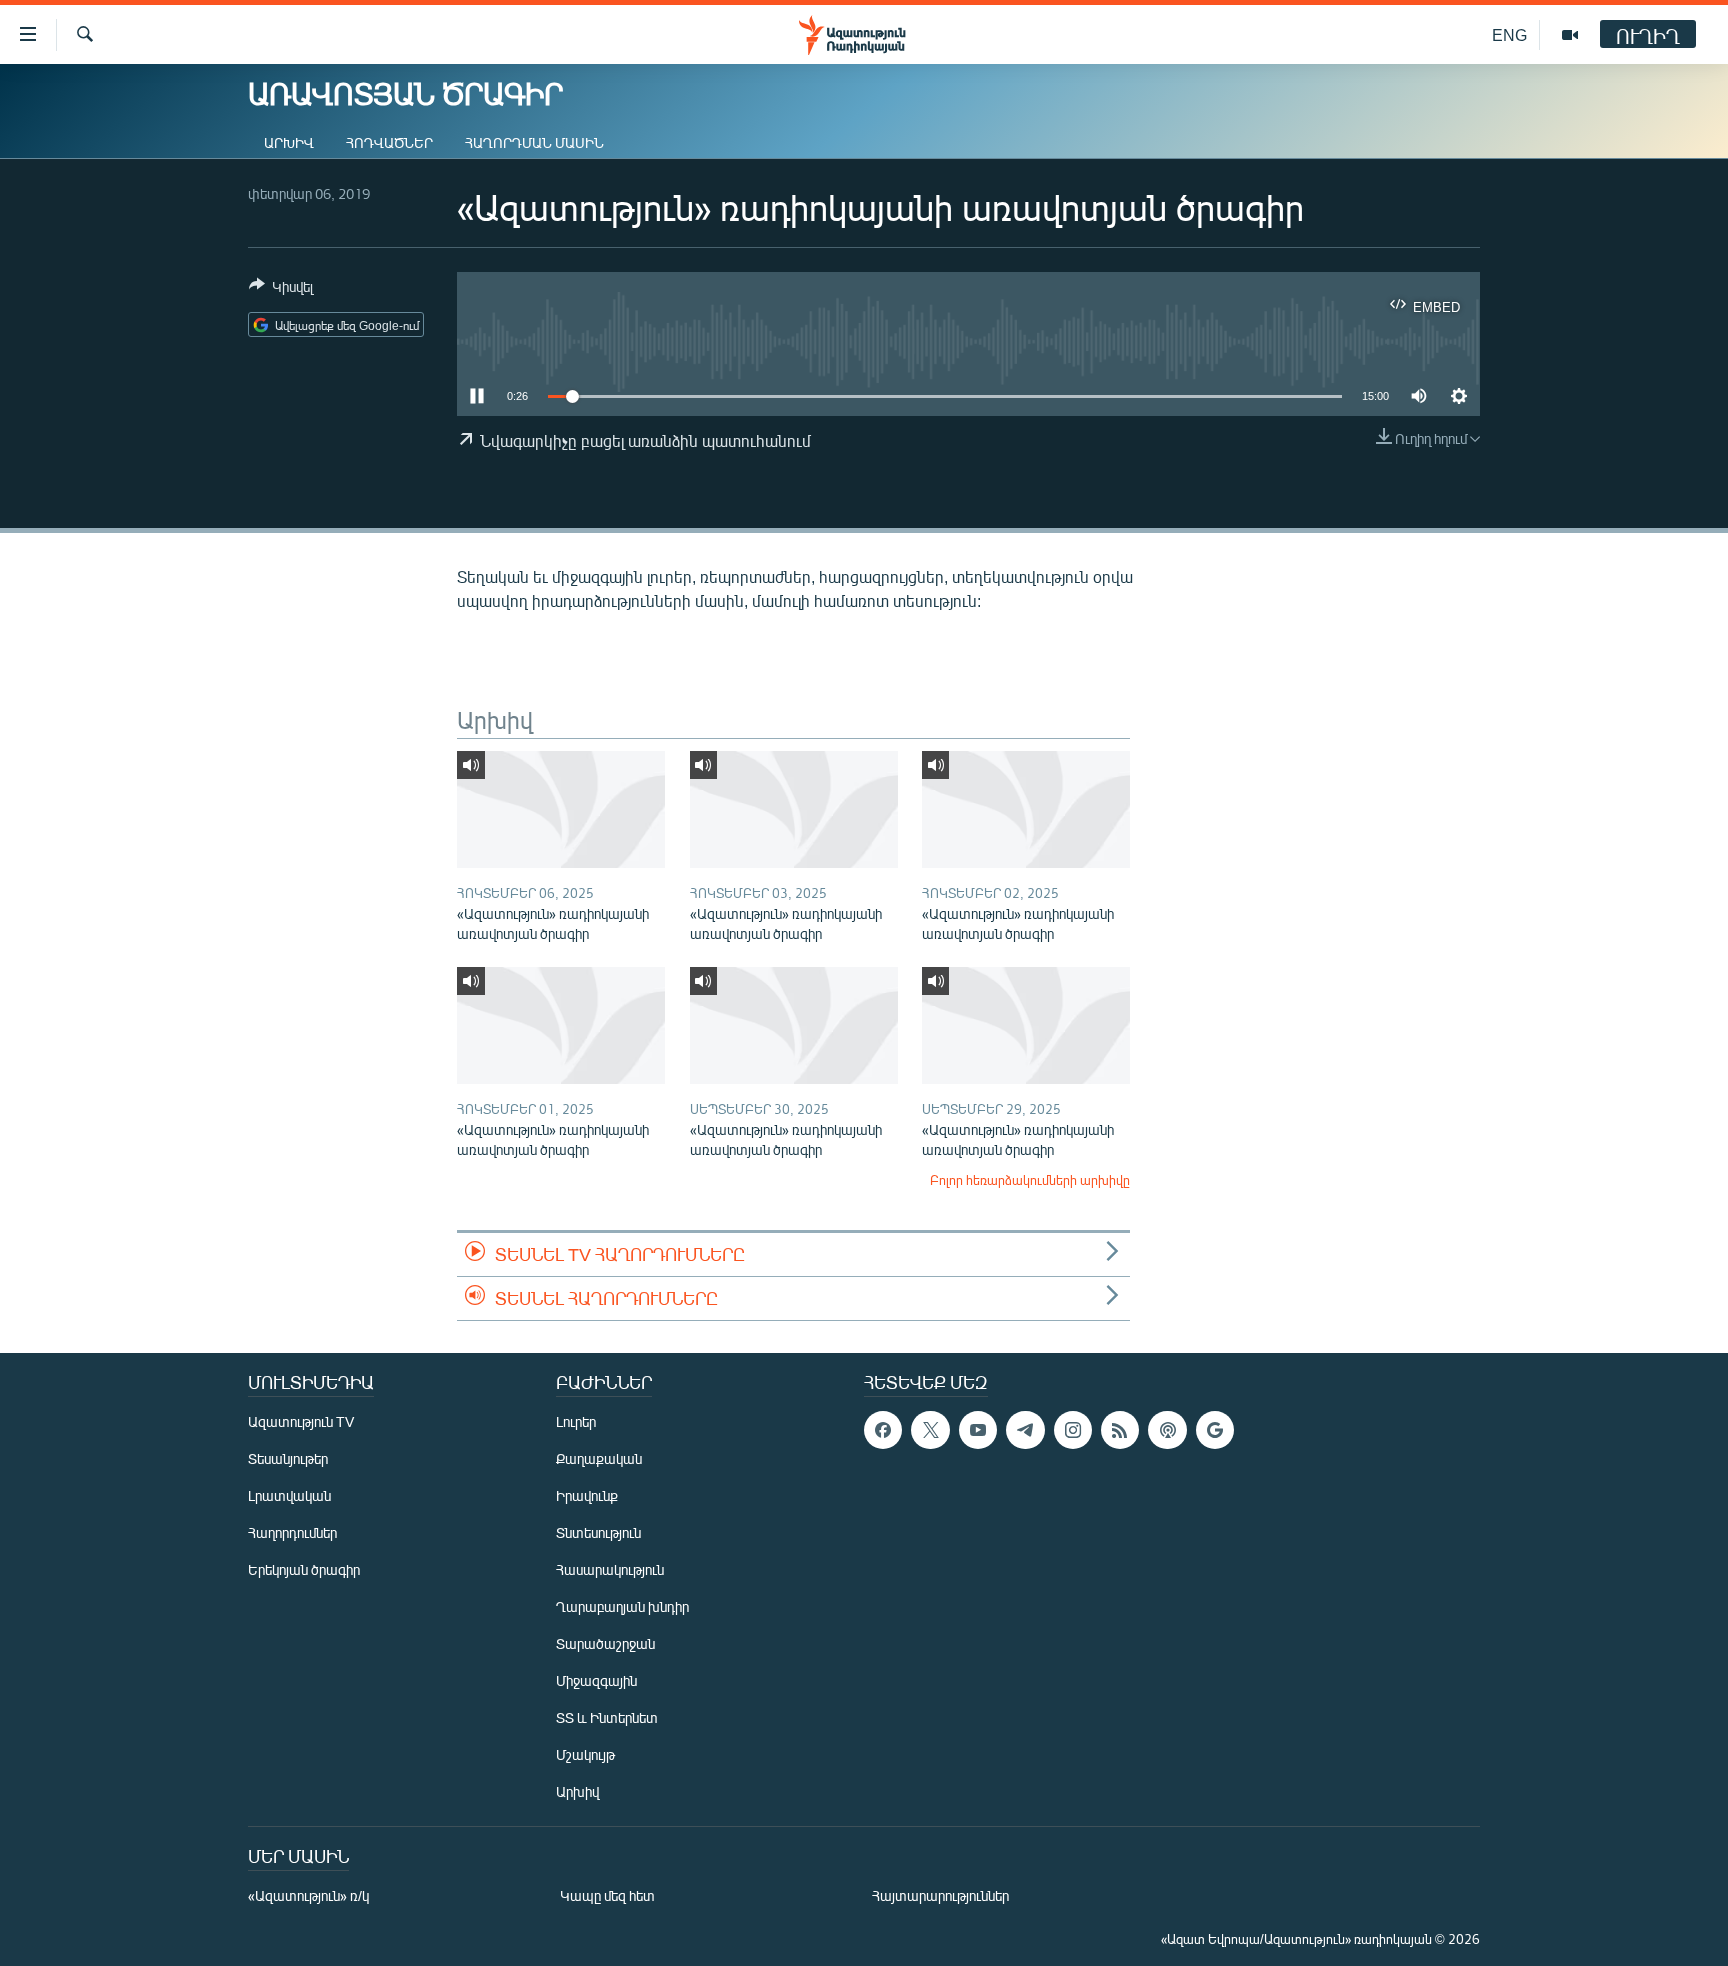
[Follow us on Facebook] (883, 1430)
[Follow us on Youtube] (978, 1430)
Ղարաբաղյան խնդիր (622, 1606)
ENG (1509, 34)
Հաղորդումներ (292, 1532)
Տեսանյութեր (288, 1458)
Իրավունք (587, 1495)
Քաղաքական (599, 1458)
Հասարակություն (610, 1569)
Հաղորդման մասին (534, 142)
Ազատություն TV (301, 1421)
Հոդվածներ (389, 142)
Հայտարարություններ (940, 1895)
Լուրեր (576, 1421)
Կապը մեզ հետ (607, 1895)
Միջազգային (596, 1680)
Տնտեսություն (598, 1532)
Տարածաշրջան (605, 1643)
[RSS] (1120, 1430)
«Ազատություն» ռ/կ (308, 1895)
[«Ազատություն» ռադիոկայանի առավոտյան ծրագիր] (561, 809)
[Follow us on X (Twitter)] (930, 1430)
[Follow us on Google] (1215, 1430)
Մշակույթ (585, 1754)
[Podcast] (1167, 1430)
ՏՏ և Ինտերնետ (607, 1717)
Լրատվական (289, 1495)
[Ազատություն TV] (1570, 35)
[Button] (281, 290)
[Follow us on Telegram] (1025, 1430)
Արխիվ (289, 142)
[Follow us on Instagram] (1073, 1430)
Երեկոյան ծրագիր (304, 1569)
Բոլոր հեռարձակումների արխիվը (1030, 1180)
